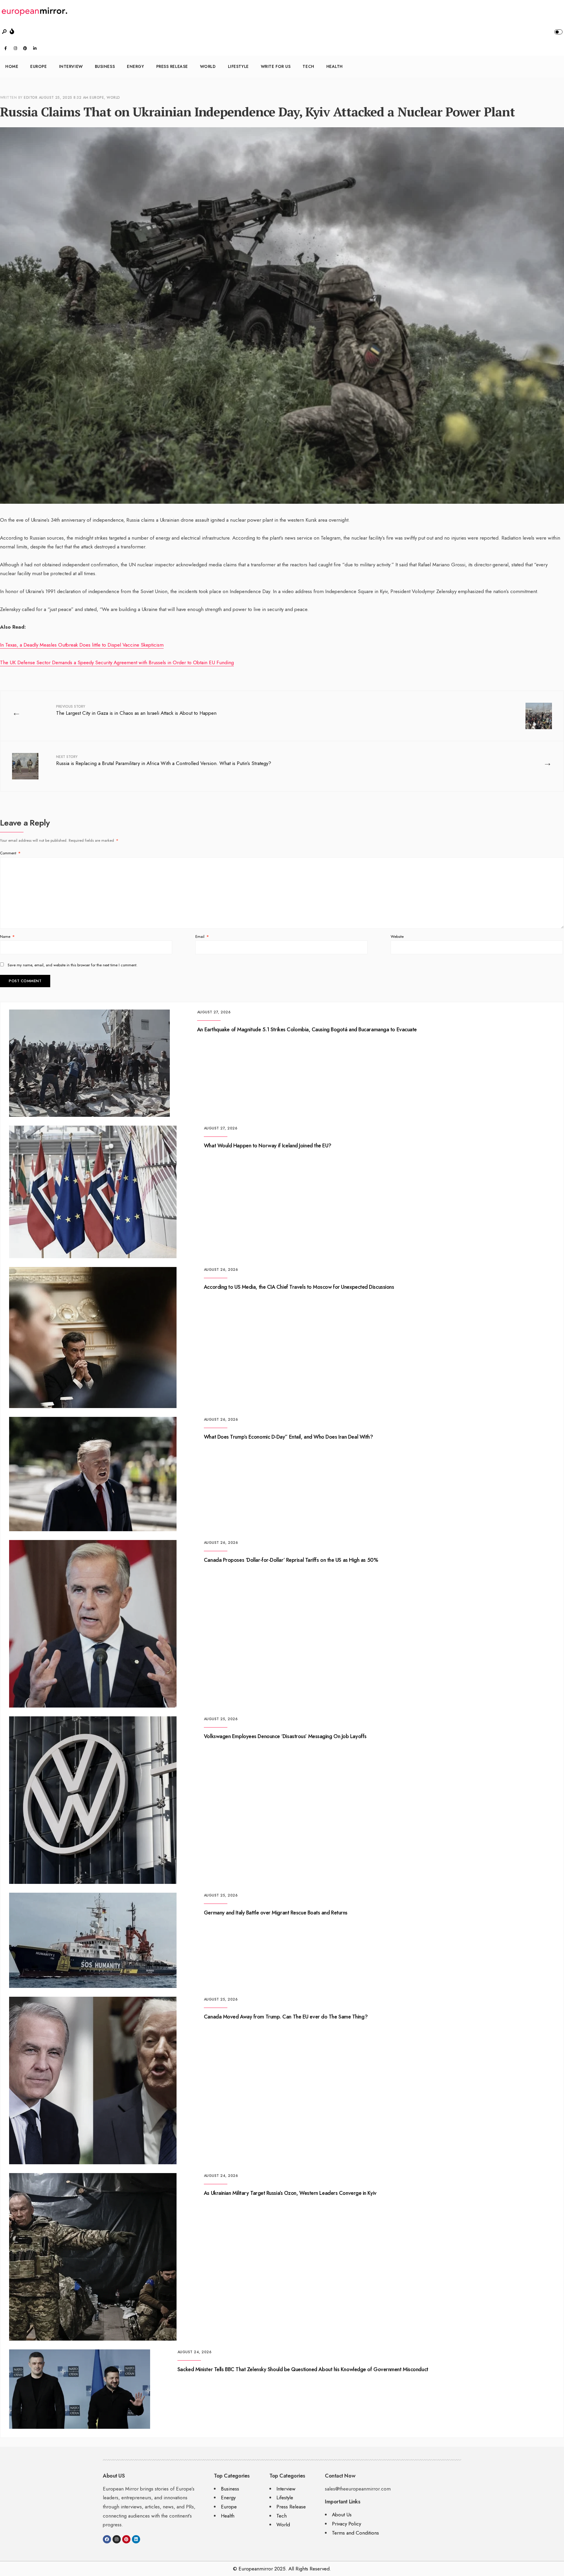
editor (31, 98)
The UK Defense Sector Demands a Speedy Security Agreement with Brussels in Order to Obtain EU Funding (117, 662)
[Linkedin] (136, 2539)
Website (397, 937)
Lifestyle (238, 66)
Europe (38, 66)
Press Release (172, 66)
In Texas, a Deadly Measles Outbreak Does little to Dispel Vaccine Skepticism (82, 645)
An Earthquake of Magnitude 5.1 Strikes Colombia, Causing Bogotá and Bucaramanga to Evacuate (307, 1030)
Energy (135, 66)
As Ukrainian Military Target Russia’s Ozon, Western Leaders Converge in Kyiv (290, 2193)
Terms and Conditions (355, 2533)
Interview (71, 66)
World (208, 66)
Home (12, 66)
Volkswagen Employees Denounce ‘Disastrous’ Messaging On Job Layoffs (285, 1736)
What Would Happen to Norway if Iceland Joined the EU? (268, 1146)
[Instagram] (15, 48)
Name (7, 937)
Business (105, 66)
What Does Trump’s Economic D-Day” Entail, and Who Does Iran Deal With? (288, 1437)
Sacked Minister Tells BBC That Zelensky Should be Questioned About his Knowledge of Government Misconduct (303, 2369)
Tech (308, 66)
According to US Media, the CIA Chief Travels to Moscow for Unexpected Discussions (299, 1287)
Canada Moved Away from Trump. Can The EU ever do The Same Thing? (286, 2017)
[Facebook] (6, 48)
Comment (10, 853)
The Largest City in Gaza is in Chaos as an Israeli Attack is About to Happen (136, 710)
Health (335, 66)
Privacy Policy (346, 2524)
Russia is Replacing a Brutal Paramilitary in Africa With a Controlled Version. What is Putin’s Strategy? (164, 760)
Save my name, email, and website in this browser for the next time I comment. (73, 965)
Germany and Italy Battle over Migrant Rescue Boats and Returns (276, 1913)
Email (202, 937)
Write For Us (276, 66)
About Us (342, 2515)
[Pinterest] (25, 48)
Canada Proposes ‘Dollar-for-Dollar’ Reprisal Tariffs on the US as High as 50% (291, 1560)
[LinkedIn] (35, 48)
